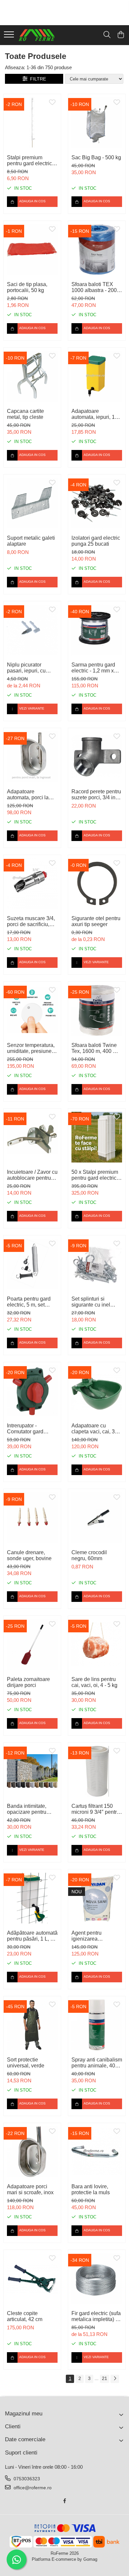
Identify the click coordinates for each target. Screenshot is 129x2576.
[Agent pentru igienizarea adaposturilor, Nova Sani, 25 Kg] (97, 1898)
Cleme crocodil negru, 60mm (89, 1555)
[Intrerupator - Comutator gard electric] (32, 1391)
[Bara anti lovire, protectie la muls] (97, 2152)
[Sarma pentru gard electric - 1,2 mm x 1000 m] (97, 630)
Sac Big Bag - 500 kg (96, 157)
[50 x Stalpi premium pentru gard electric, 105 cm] (97, 1137)
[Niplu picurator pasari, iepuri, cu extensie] (32, 630)
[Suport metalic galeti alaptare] (32, 503)
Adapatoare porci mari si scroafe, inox (30, 2189)
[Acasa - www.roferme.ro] (37, 35)
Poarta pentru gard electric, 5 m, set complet (29, 1302)
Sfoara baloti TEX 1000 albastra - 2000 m (96, 287)
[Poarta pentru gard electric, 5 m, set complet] (32, 1264)
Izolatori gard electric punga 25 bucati (96, 541)
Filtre (37, 79)
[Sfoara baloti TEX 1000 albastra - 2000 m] (97, 249)
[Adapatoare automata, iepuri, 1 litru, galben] (97, 376)
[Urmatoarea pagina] (115, 2379)
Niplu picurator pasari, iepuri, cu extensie (26, 668)
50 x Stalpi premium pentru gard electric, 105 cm (95, 1175)
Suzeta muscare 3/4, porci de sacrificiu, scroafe (31, 921)
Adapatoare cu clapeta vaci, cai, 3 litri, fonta (93, 1429)
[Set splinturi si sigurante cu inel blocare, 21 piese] (97, 1264)
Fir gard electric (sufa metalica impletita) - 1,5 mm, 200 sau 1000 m (96, 2316)
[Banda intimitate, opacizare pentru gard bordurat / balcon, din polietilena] (32, 1771)
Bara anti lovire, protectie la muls (91, 2189)
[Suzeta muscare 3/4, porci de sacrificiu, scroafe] (32, 884)
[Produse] (9, 35)
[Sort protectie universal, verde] (32, 2025)
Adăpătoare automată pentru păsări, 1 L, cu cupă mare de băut (32, 1936)
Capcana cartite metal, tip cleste (25, 414)
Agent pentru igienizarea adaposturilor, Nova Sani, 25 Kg (94, 1936)
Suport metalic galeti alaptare (31, 541)
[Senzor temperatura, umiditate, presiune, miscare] (32, 1010)
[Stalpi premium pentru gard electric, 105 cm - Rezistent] (32, 123)
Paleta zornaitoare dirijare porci (28, 1682)
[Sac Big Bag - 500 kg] (97, 123)
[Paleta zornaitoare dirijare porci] (32, 1644)
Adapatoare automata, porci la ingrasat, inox (28, 795)
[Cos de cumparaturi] (121, 35)
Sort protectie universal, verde (26, 2063)
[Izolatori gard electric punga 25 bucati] (97, 503)
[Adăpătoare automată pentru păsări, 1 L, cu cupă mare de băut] (32, 1898)
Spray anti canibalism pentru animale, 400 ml (97, 2063)
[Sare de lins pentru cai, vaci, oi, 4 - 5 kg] (97, 1644)
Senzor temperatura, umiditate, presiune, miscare (31, 1048)
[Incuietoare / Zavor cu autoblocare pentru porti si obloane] (32, 1137)
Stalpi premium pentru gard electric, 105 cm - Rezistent (30, 161)
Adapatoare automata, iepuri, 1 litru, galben (93, 414)
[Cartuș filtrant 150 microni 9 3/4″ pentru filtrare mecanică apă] (97, 1771)
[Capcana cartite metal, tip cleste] (32, 376)
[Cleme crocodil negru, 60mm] (97, 1518)
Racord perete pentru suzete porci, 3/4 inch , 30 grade (96, 795)
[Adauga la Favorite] (52, 103)
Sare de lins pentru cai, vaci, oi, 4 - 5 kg (94, 1682)
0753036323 (26, 2479)
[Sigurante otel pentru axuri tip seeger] (97, 884)
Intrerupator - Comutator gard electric (25, 1429)
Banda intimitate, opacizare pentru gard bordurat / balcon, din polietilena (27, 1809)
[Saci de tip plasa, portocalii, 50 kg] (32, 249)
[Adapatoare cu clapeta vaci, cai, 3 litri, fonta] (97, 1391)
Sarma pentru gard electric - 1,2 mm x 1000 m (93, 668)
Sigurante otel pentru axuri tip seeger (96, 921)
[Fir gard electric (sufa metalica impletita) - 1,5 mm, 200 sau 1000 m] (97, 2279)
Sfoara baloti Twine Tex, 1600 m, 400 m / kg (96, 1048)
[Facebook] (64, 2501)
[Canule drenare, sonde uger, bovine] (32, 1518)
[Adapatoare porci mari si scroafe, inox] (32, 2152)
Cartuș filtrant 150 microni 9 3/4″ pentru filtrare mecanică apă (96, 1809)
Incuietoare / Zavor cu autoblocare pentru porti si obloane (32, 1175)
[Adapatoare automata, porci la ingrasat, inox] (32, 757)
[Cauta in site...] (107, 35)
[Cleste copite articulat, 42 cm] (32, 2279)
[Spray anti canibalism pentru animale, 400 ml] (97, 2025)
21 (105, 2378)
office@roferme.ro (32, 2488)
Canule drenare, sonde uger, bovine (29, 1555)
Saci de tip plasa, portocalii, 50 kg (27, 287)
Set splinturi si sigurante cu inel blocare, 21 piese (92, 1302)
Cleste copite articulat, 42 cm (25, 2316)
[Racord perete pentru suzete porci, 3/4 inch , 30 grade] (97, 757)
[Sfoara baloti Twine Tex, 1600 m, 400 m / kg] (97, 1010)
